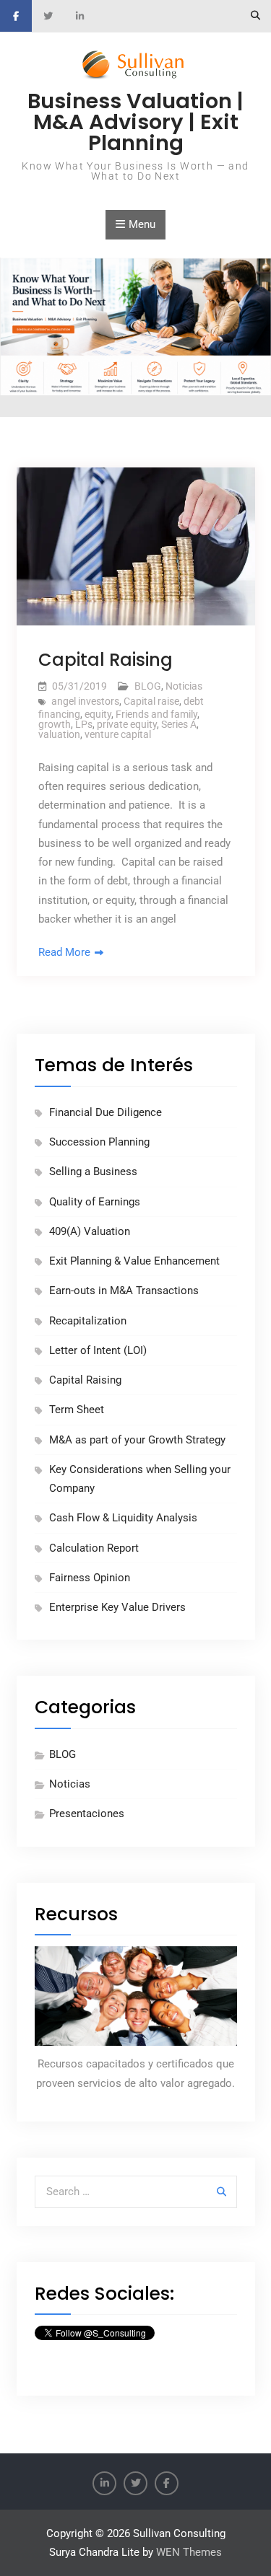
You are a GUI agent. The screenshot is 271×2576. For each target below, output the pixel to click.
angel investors (85, 701)
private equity (127, 724)
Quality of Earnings (95, 1202)
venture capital (118, 734)
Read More (64, 952)
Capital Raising (106, 660)
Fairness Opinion (90, 1578)
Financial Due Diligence (106, 1112)
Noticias (184, 686)
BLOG (148, 686)
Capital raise (151, 701)
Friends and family (156, 714)
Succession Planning (99, 1142)
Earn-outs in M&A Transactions (124, 1291)
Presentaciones (87, 1814)
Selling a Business (93, 1171)
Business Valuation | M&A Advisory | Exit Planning (135, 122)
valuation (59, 734)
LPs (84, 724)
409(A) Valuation (90, 1231)
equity (98, 714)
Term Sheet (77, 1410)
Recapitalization (88, 1321)
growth (55, 724)
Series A (179, 724)
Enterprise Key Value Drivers (117, 1607)
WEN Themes (189, 2552)
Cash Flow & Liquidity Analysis (123, 1518)
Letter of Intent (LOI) (98, 1350)
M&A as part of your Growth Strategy (137, 1440)
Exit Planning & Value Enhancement (134, 1261)
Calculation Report (94, 1548)
